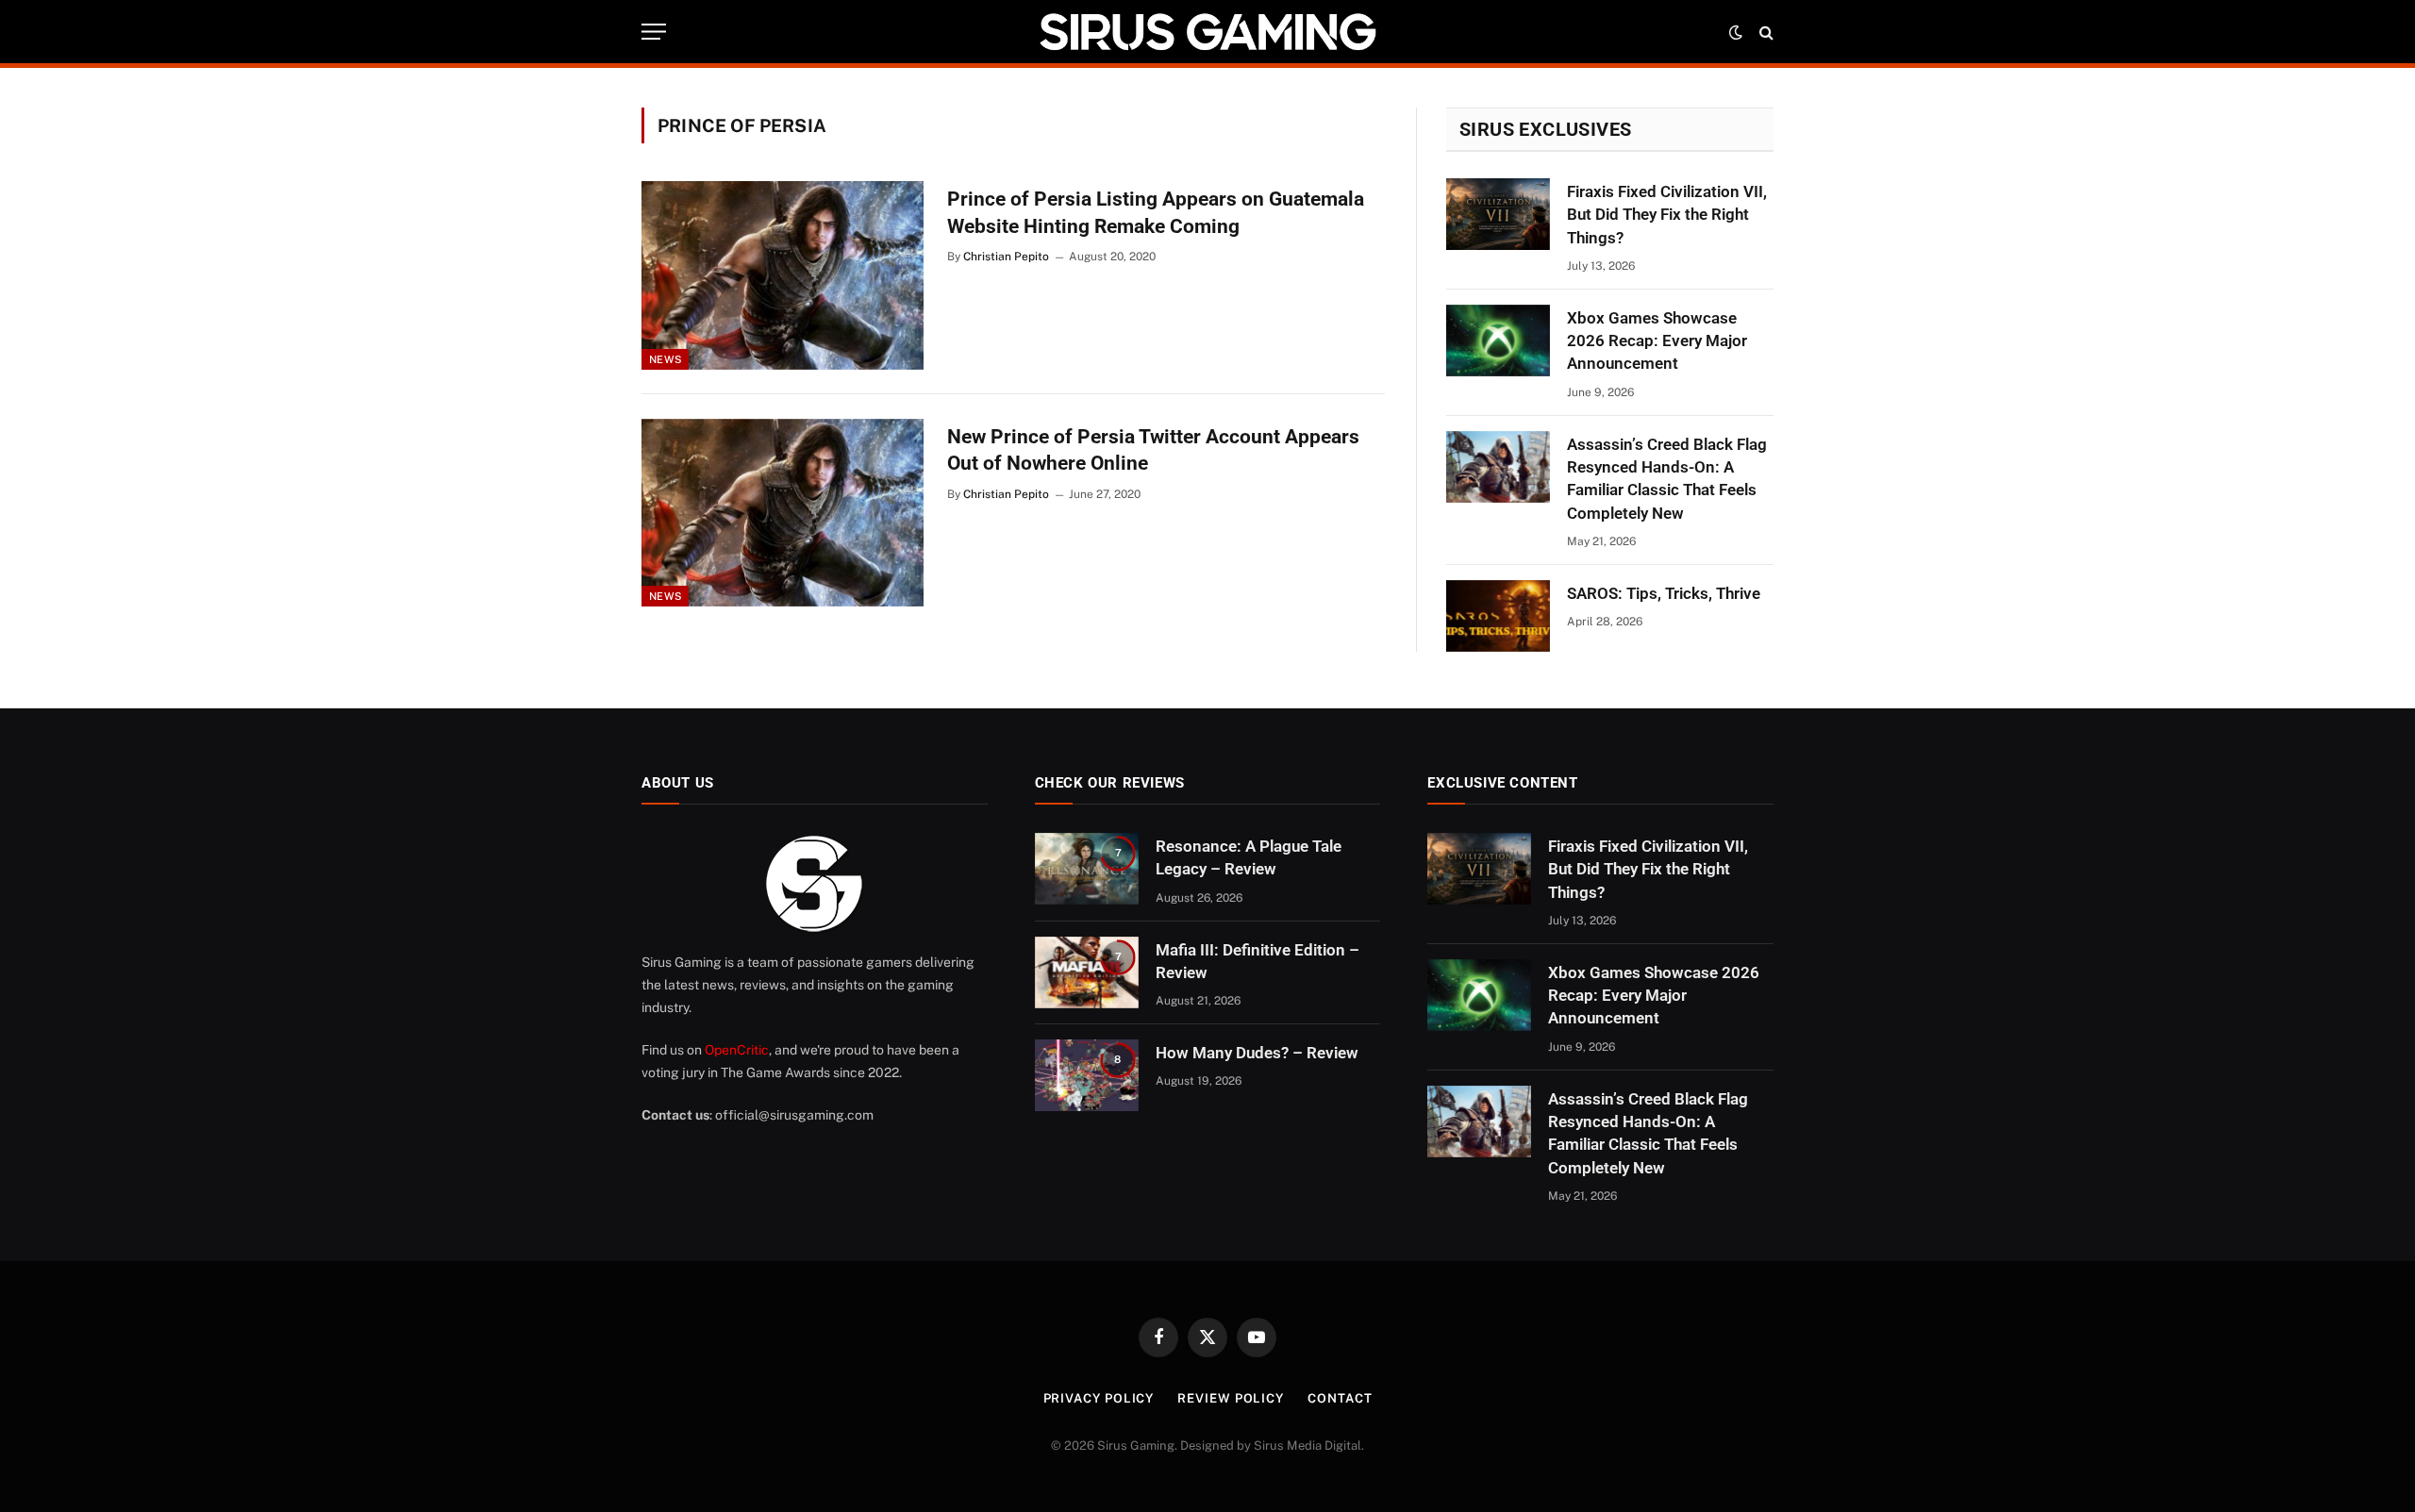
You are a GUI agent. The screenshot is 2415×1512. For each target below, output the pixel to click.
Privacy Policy (1099, 1398)
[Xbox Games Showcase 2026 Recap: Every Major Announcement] (1498, 341)
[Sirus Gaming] (1207, 32)
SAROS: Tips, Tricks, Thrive (1664, 593)
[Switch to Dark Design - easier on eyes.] (1736, 32)
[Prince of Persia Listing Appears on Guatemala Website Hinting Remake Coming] (783, 275)
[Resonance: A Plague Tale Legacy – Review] (1087, 869)
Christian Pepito (1006, 257)
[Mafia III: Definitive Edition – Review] (1087, 972)
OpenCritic (737, 1050)
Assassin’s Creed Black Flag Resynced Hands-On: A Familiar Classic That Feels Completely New (1667, 479)
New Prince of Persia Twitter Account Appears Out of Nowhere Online (1153, 450)
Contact (1340, 1398)
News (665, 359)
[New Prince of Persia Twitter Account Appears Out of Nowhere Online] (783, 513)
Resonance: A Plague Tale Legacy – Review (1249, 857)
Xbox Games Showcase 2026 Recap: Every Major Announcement (1657, 341)
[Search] (1765, 32)
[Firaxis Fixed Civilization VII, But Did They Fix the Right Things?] (1498, 214)
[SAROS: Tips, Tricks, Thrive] (1498, 616)
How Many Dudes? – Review (1257, 1053)
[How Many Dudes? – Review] (1087, 1075)
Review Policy (1231, 1398)
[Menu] (654, 32)
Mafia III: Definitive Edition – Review (1257, 961)
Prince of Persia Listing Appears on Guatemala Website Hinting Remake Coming (1156, 213)
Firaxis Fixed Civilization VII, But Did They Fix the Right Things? (1667, 215)
